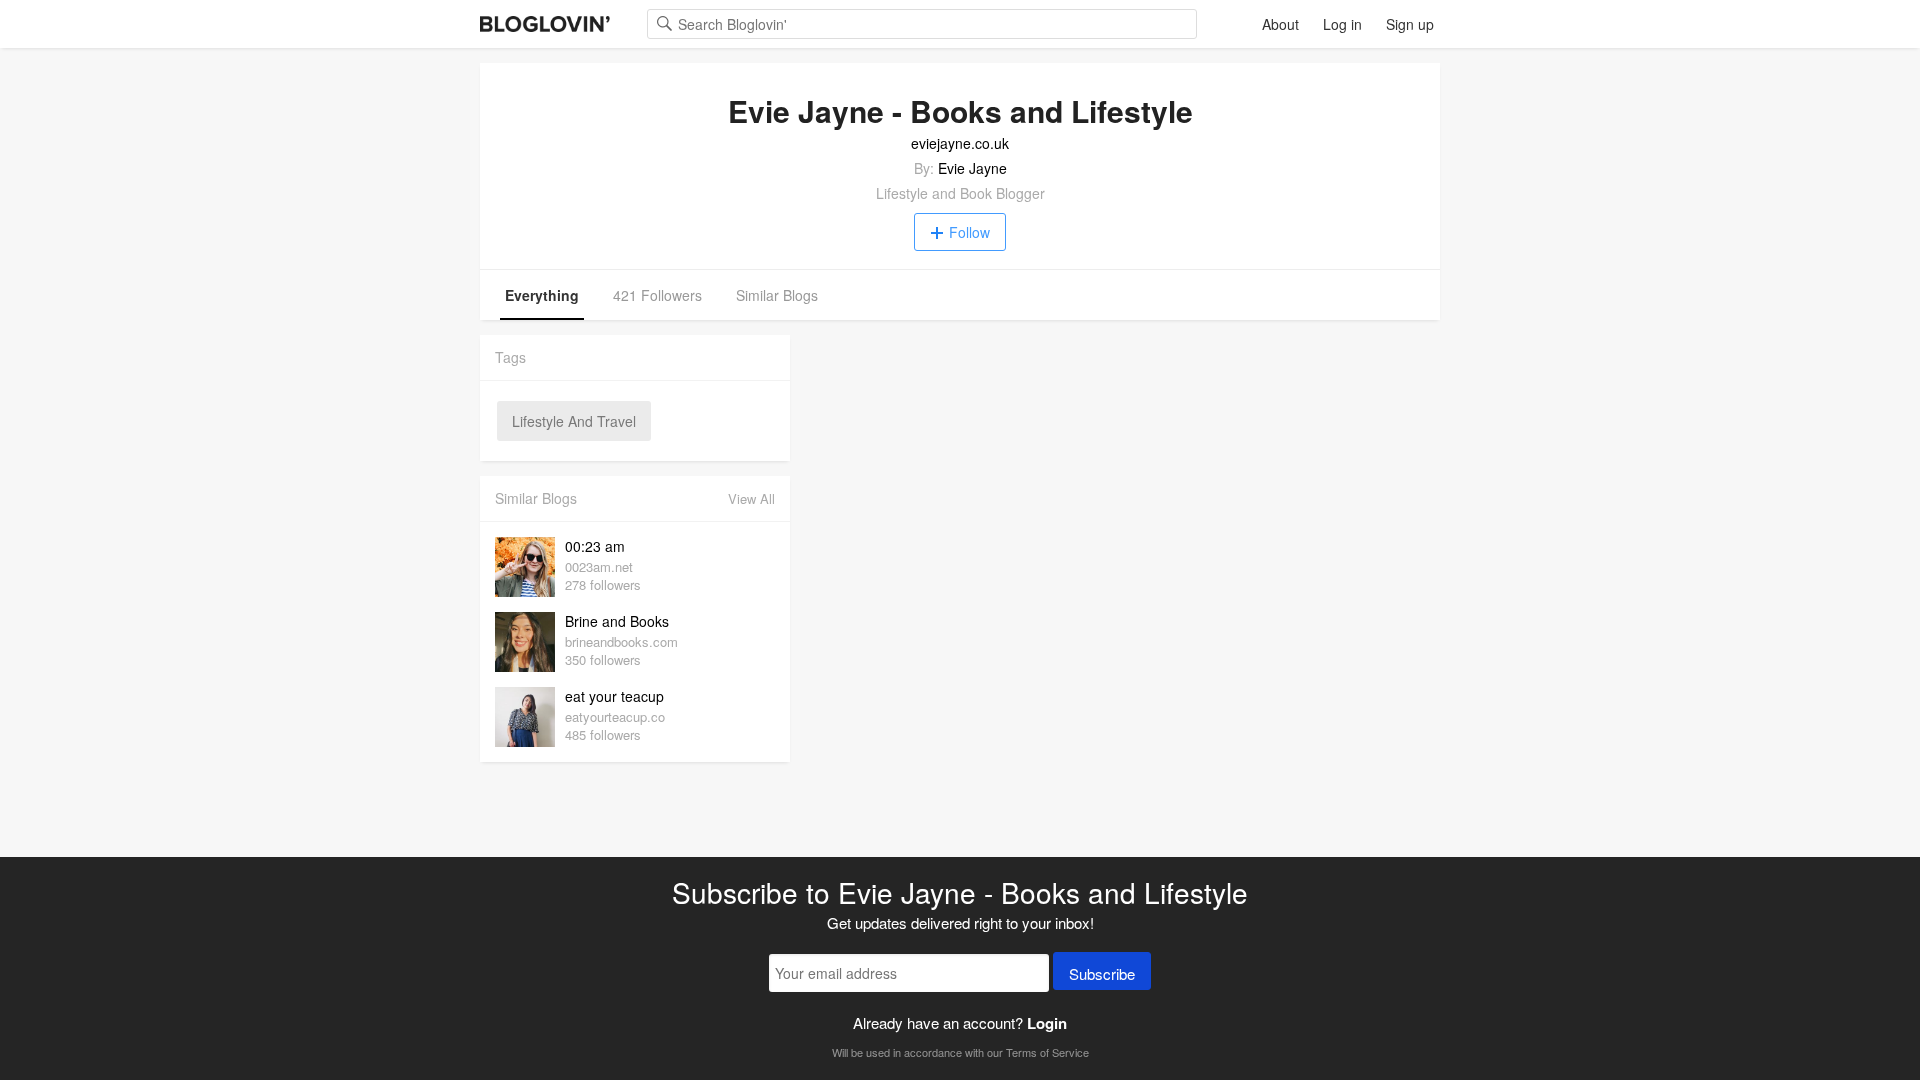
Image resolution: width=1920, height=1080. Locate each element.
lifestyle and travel (574, 421)
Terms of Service (1047, 1052)
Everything (542, 295)
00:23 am (595, 546)
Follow (969, 232)
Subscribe (1102, 973)
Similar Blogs (777, 295)
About (1280, 24)
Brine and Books (617, 621)
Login (1047, 1023)
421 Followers (657, 295)
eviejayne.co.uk (960, 143)
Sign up (1410, 24)
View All (751, 498)
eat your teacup (614, 696)
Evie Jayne (972, 168)
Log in (1342, 24)
